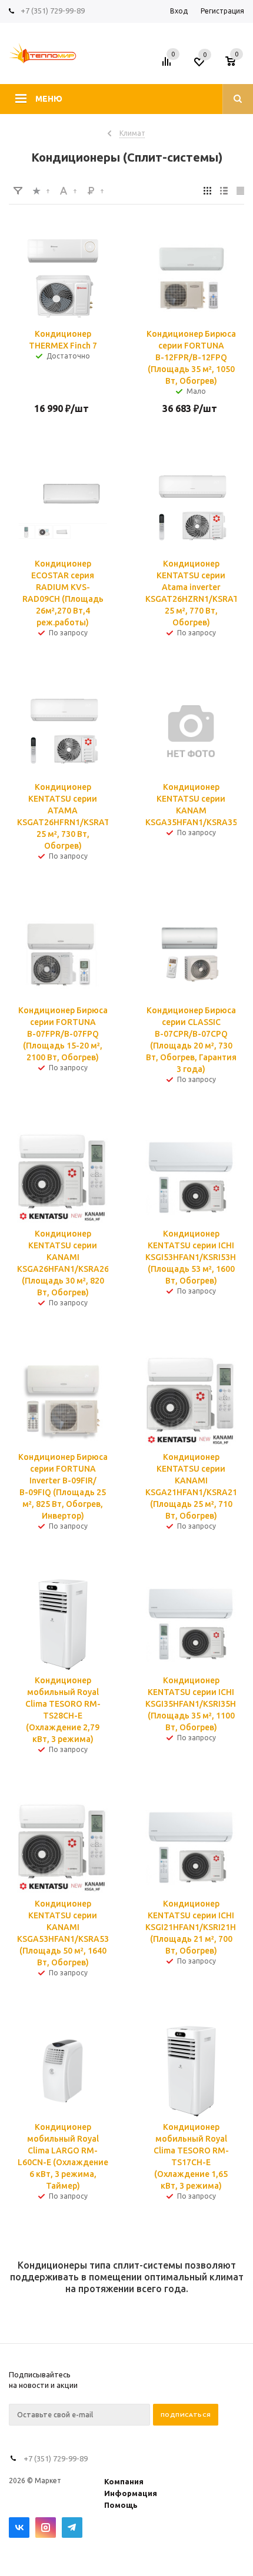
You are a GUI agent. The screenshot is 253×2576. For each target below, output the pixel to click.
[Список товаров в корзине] (236, 65)
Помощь (121, 2505)
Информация (131, 2493)
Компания (124, 2481)
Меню (49, 99)
